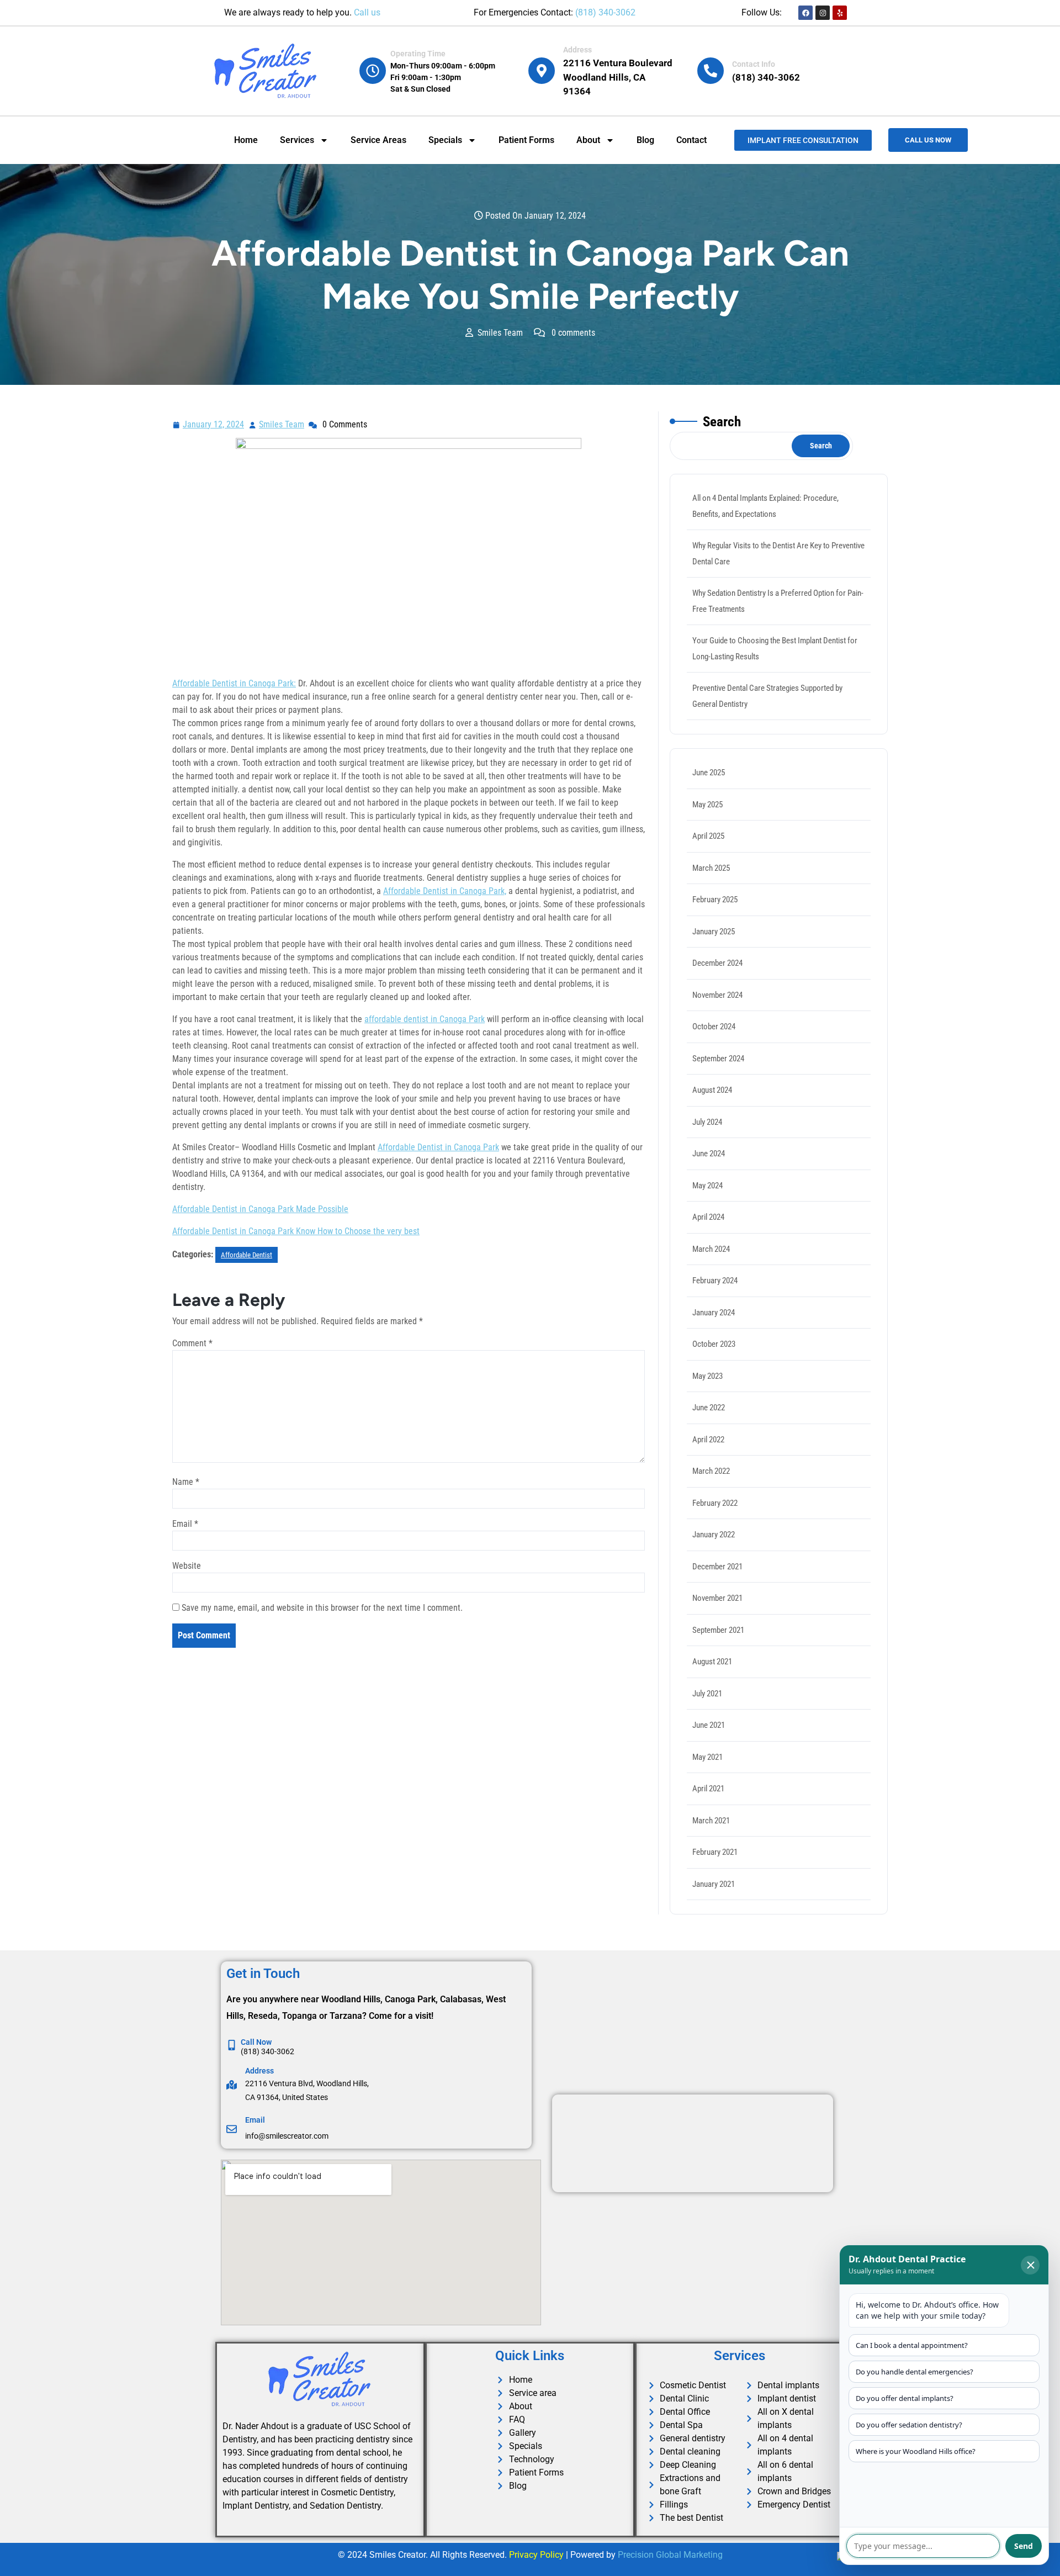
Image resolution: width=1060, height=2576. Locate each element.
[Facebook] (805, 13)
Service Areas (378, 140)
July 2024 (707, 1122)
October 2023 (714, 1344)
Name (186, 1482)
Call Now (256, 2042)
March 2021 (711, 1821)
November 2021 (717, 1598)
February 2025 (715, 900)
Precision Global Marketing (670, 2555)
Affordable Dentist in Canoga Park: (234, 683)
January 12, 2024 (214, 423)
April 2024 (708, 1217)
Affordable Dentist (247, 1255)
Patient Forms (526, 140)
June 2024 (709, 1154)
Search (722, 422)
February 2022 (715, 1503)
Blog (645, 140)
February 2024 (715, 1281)
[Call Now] (232, 2045)
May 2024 (707, 1186)
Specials (445, 140)
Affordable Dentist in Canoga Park (438, 1147)
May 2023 (707, 1376)
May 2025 (707, 805)
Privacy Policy (536, 2555)
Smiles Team (282, 423)
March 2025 (711, 868)
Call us (367, 12)
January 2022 (714, 1535)
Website (187, 1566)
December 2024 (717, 963)
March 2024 (711, 1249)
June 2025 (709, 773)
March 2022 (711, 1471)
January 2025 (714, 932)
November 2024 (717, 995)
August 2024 (712, 1090)
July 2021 (707, 1694)
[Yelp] (840, 13)
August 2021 (712, 1662)
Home (246, 140)
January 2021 (714, 1884)
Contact (691, 140)
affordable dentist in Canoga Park (425, 1019)
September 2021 (718, 1630)
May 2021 (707, 1757)
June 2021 (709, 1725)
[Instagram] (823, 13)
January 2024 (714, 1313)
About (588, 140)
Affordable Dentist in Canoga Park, (445, 891)
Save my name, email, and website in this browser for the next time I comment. (322, 1608)
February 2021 (715, 1852)
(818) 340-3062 (605, 12)
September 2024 (718, 1059)
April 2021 (708, 1789)
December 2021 (717, 1567)
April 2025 (708, 836)
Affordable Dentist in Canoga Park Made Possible (260, 1209)
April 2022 (708, 1440)
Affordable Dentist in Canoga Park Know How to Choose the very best (296, 1231)
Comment (192, 1343)
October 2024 (714, 1027)
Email (185, 1524)
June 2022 (709, 1408)
